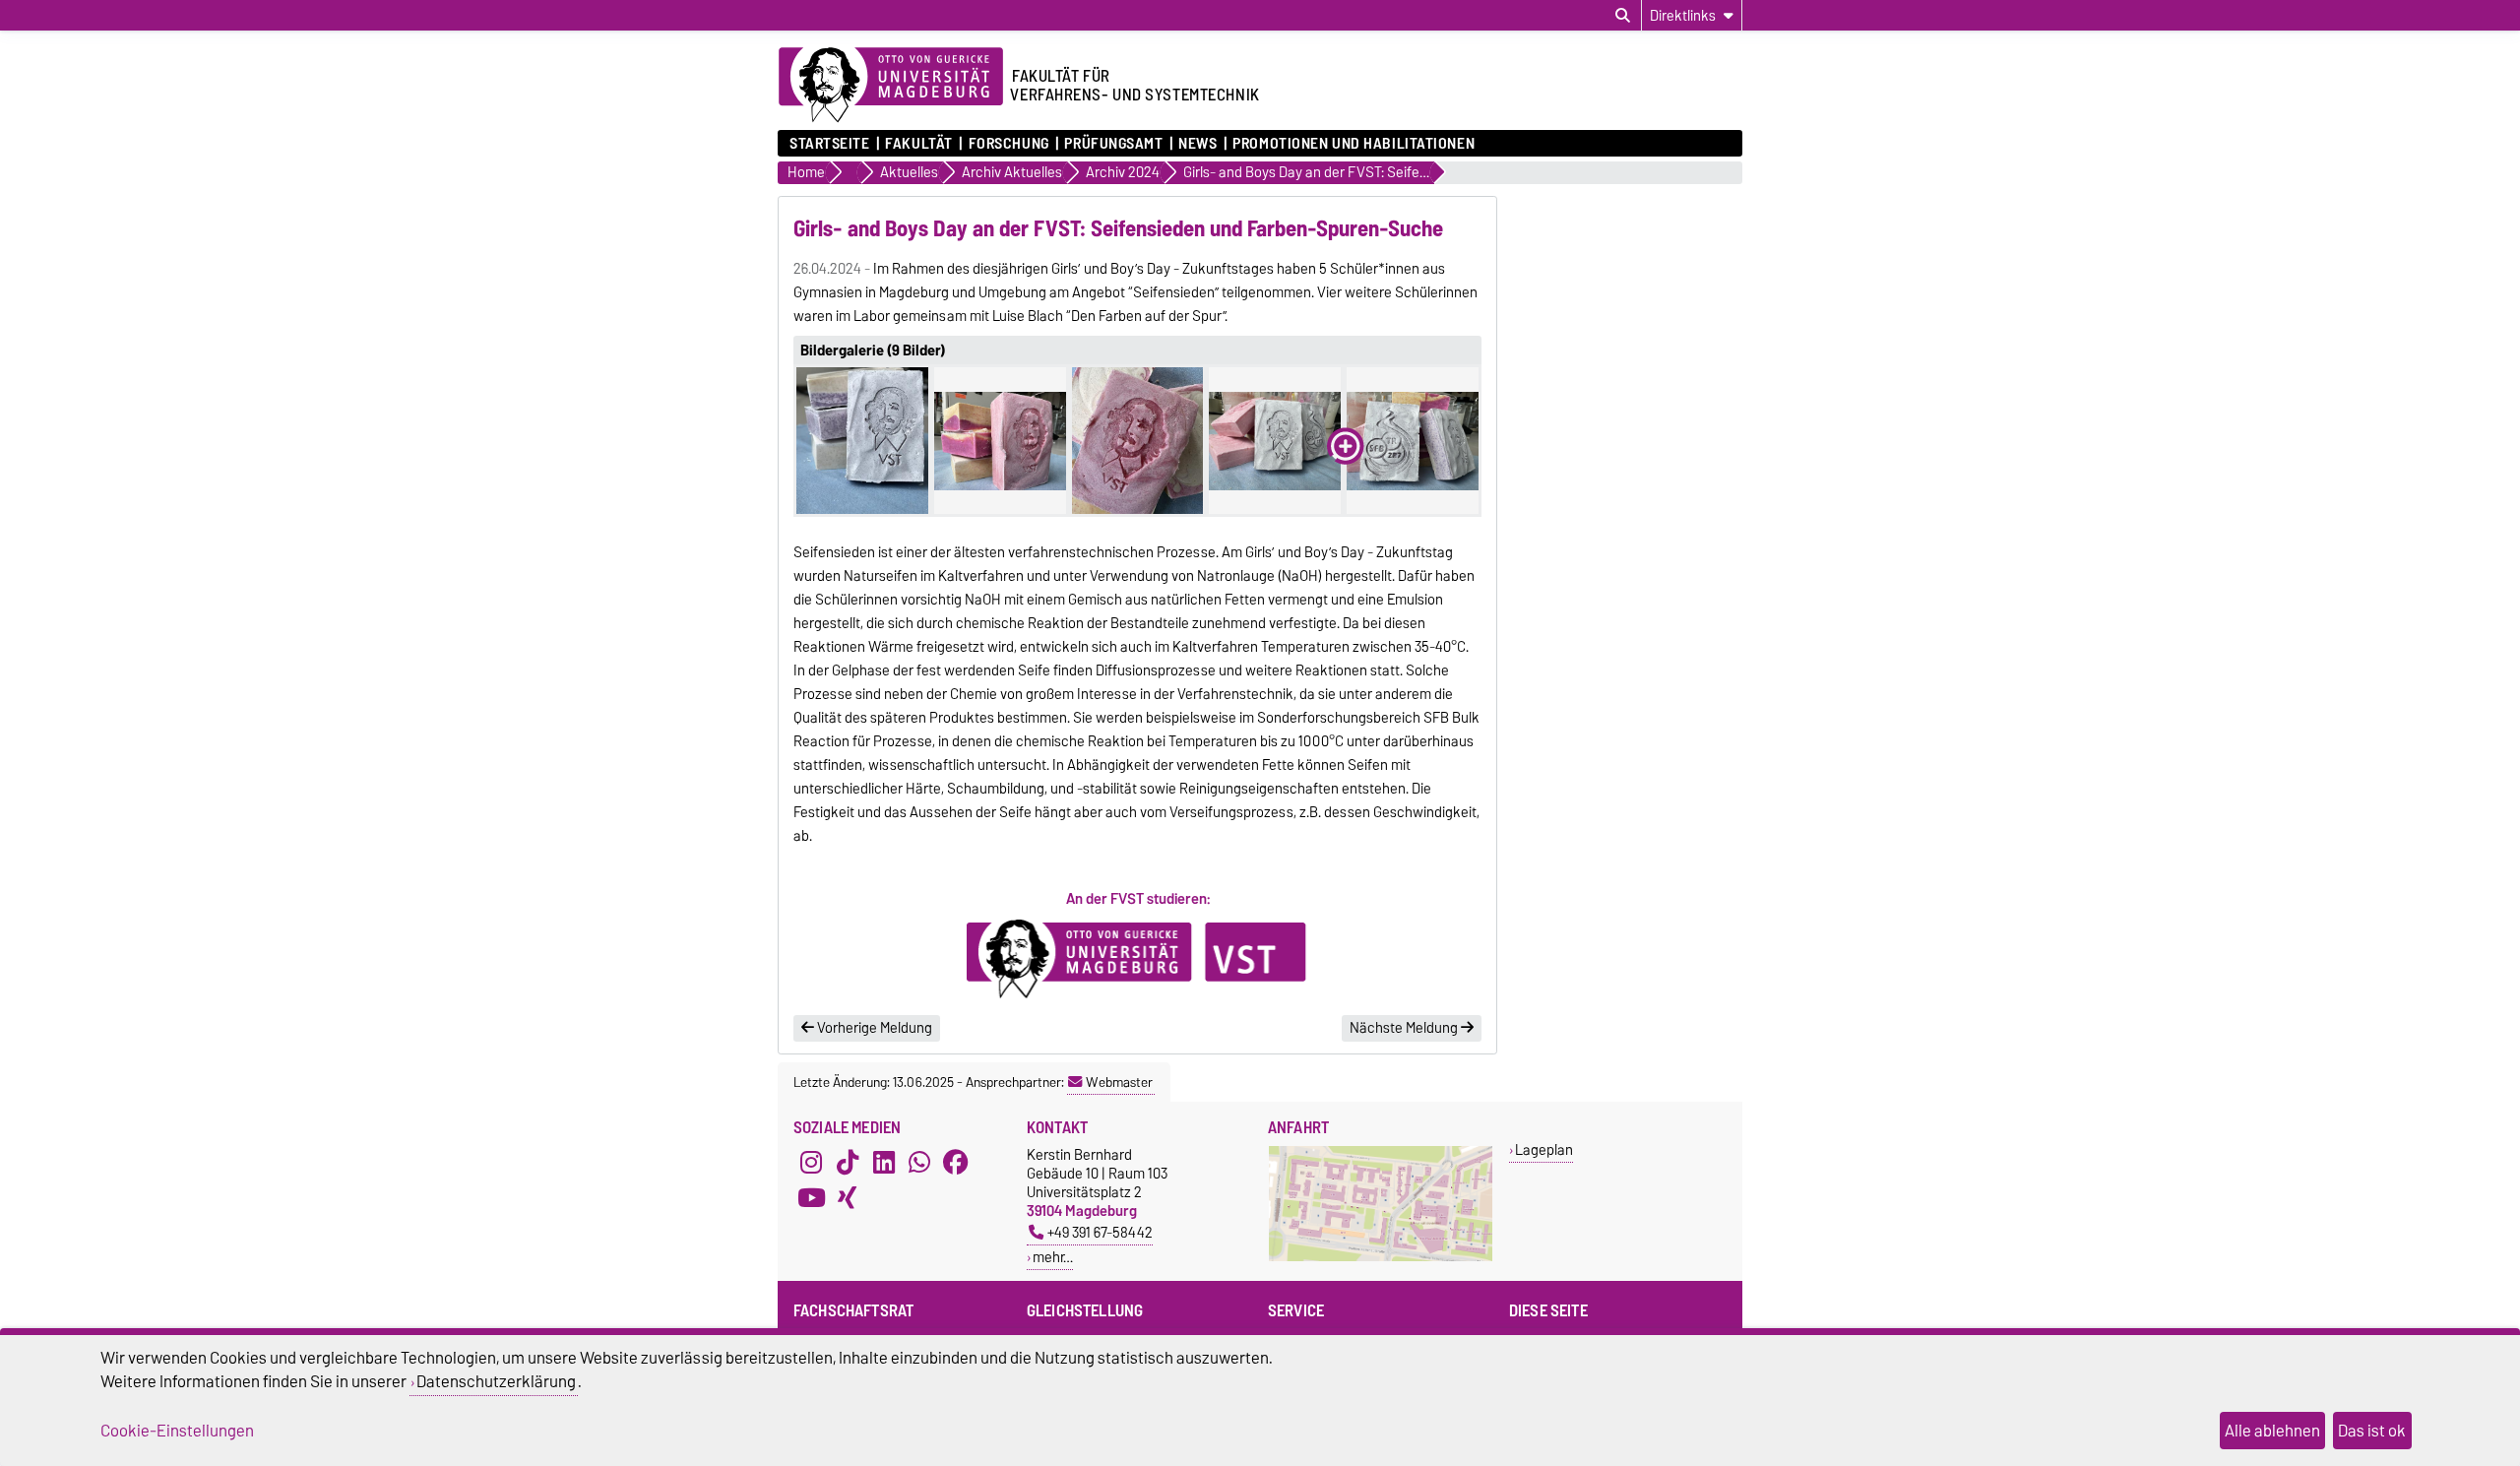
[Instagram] (811, 1163)
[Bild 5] (1413, 441)
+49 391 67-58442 (1100, 1232)
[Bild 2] (1000, 441)
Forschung (1008, 144)
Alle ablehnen (2272, 1431)
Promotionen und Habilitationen (1354, 144)
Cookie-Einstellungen (177, 1431)
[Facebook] (956, 1163)
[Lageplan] (1381, 1257)
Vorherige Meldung (873, 1028)
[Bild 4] (1275, 441)
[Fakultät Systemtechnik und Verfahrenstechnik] (1137, 958)
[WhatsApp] (919, 1163)
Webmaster (1119, 1082)
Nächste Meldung (1405, 1028)
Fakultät (918, 144)
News (1197, 144)
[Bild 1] (862, 441)
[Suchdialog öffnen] (1623, 16)
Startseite (830, 144)
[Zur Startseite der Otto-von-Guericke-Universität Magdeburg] (891, 86)
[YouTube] (811, 1198)
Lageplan (1544, 1149)
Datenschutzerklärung (496, 1381)
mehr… (1053, 1257)
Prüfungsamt (1113, 144)
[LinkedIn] (884, 1163)
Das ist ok (2372, 1431)
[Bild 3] (1138, 441)
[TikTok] (848, 1163)
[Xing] (848, 1198)
